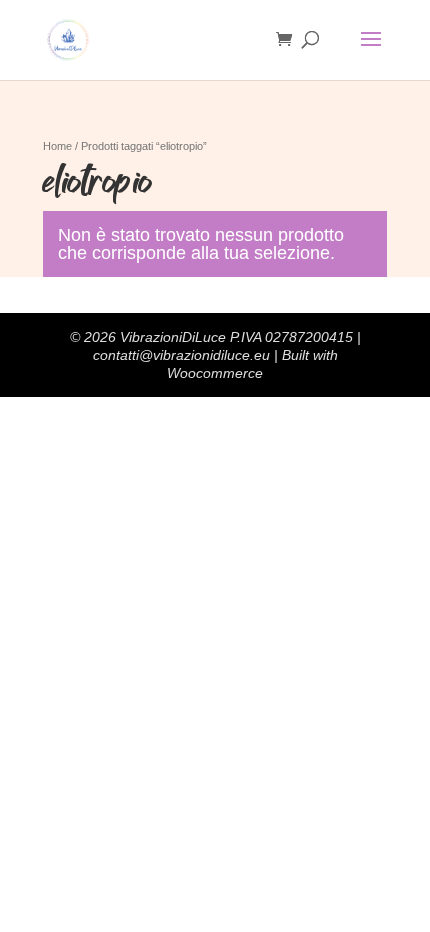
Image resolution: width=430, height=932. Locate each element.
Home (57, 146)
